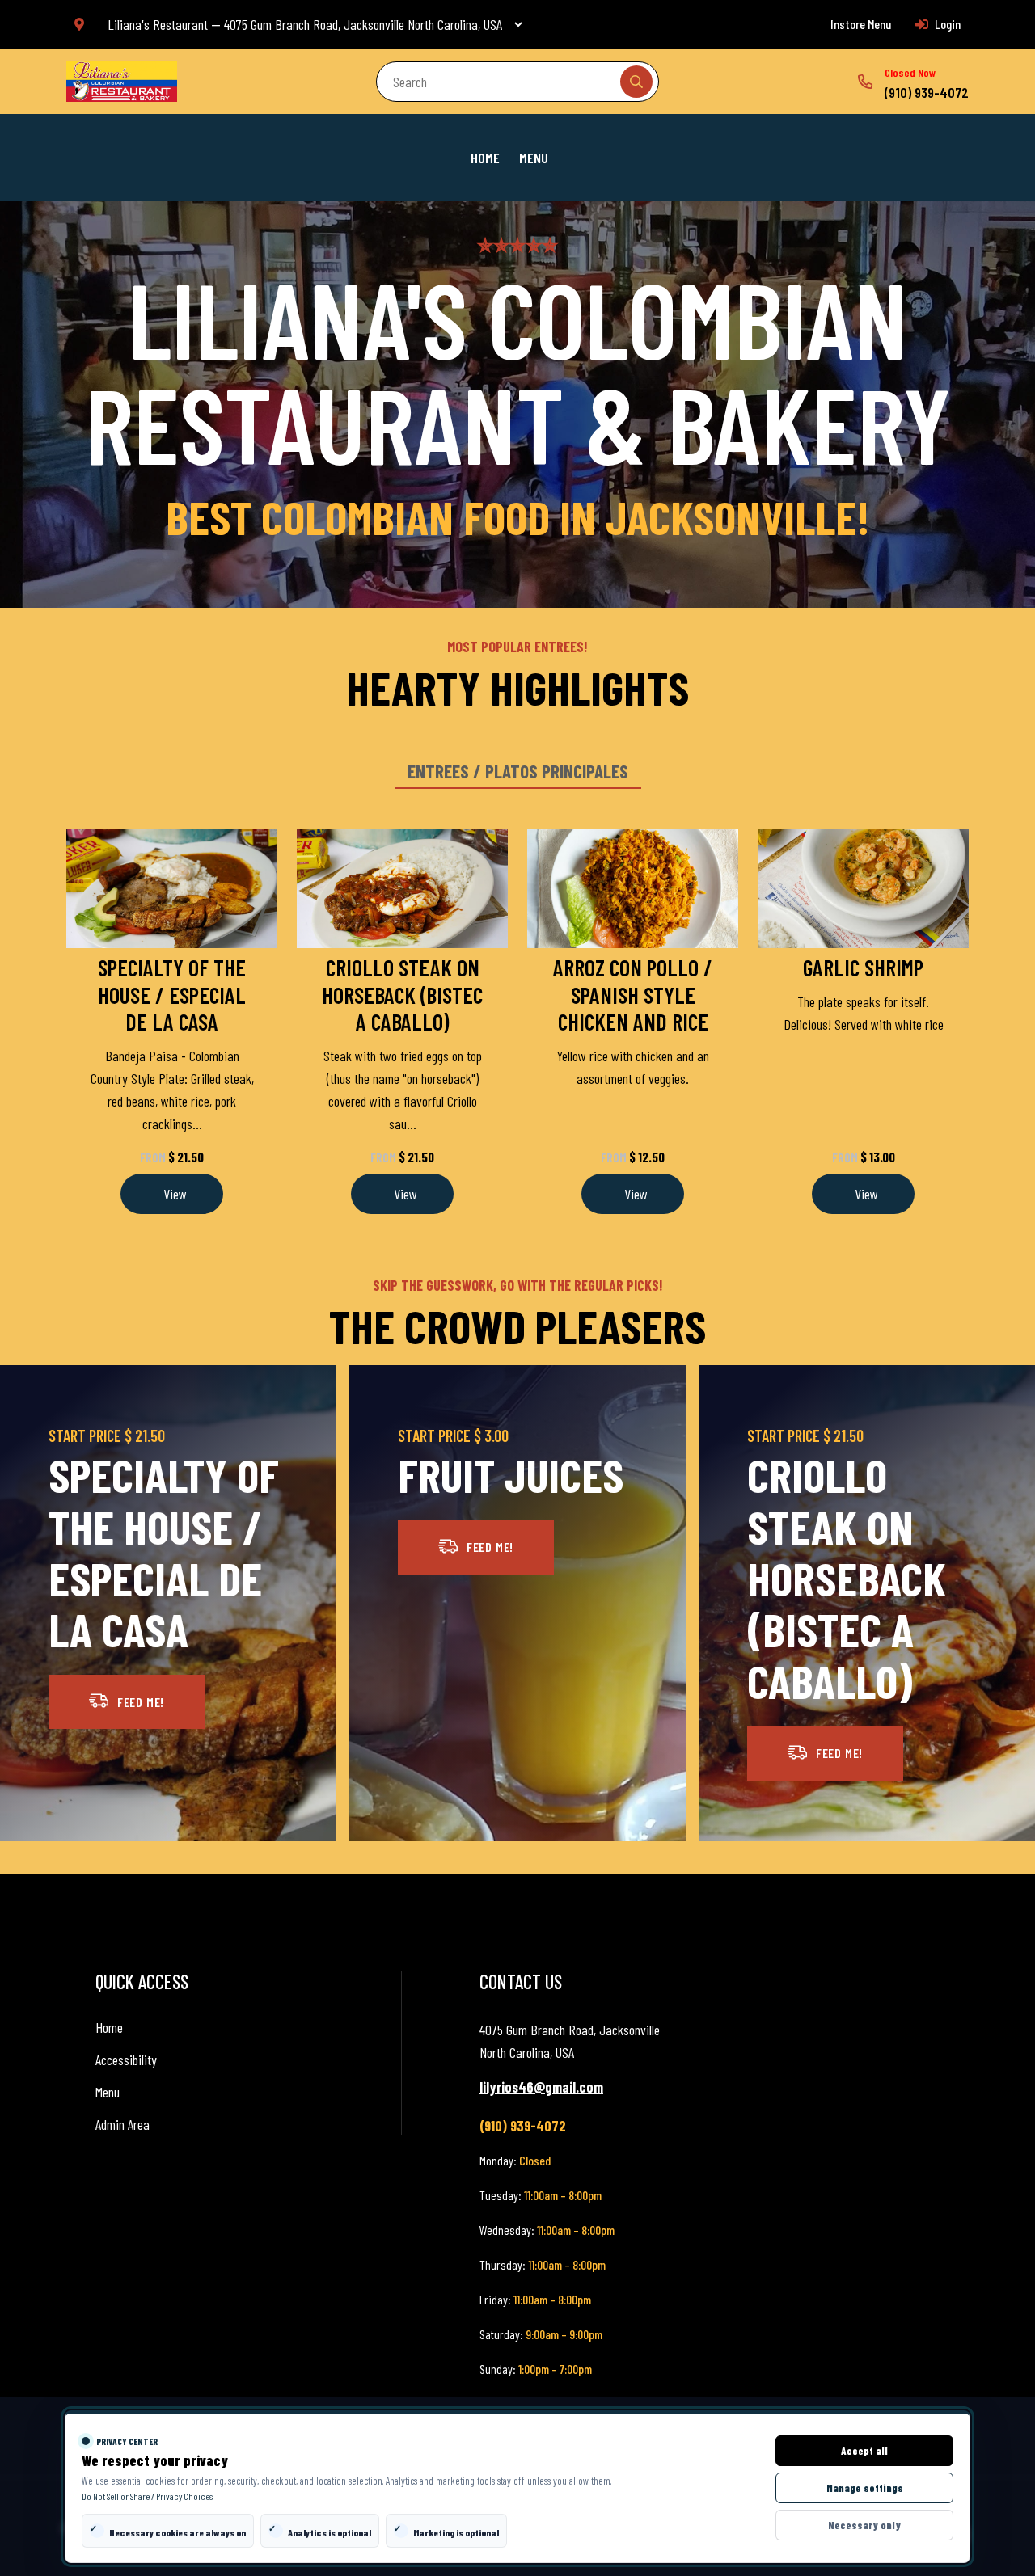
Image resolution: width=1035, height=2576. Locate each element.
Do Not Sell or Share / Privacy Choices (147, 2496)
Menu (534, 158)
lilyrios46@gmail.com (541, 2087)
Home (485, 158)
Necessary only (864, 2525)
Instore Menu (861, 24)
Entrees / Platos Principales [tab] (518, 771)
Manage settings (865, 2488)
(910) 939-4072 (927, 92)
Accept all (864, 2451)
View (173, 1194)
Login (946, 24)
